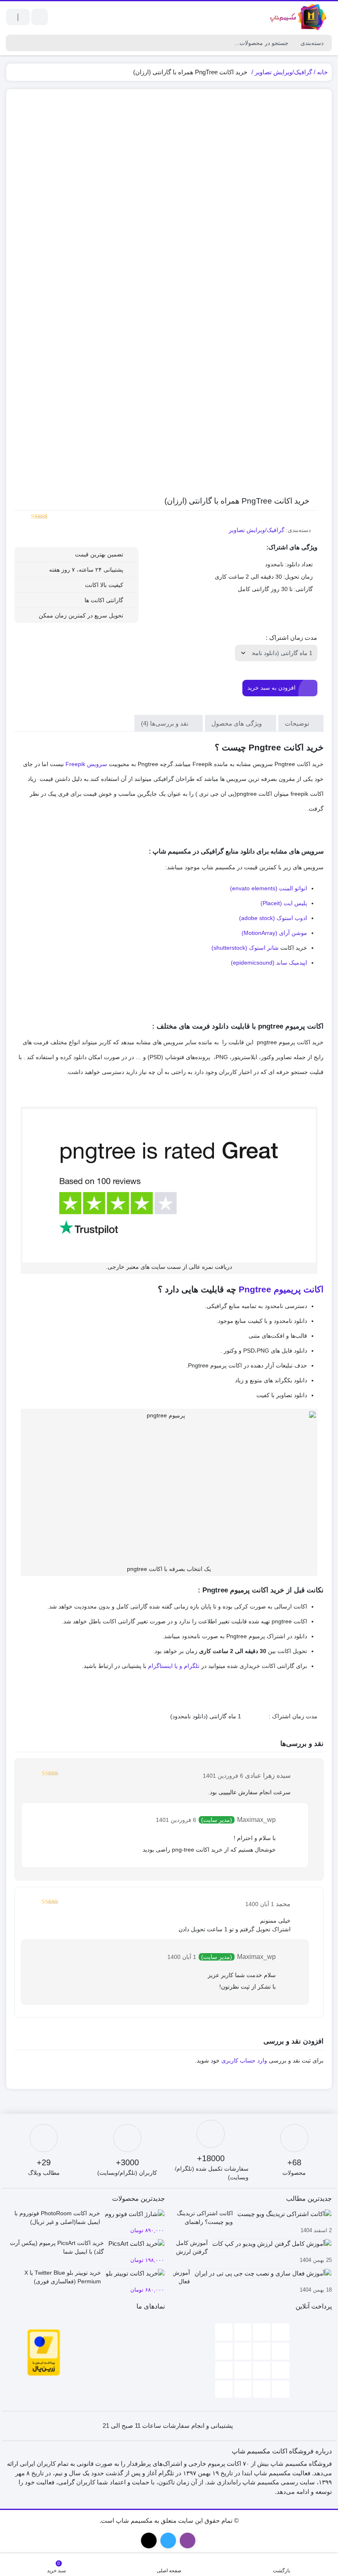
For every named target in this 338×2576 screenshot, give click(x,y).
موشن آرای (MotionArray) (274, 933)
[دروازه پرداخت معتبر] (44, 2352)
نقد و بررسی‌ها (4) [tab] (165, 723)
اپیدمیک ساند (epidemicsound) (269, 963)
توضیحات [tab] (298, 723)
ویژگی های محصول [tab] (237, 723)
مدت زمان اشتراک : (291, 637)
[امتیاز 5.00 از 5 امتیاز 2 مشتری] (31, 517)
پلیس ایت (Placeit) (284, 903)
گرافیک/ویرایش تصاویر (283, 72)
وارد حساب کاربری (244, 2060)
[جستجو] (12, 43)
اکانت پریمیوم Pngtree (280, 1289)
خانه (322, 72)
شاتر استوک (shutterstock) (245, 948)
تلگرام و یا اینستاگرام (174, 1666)
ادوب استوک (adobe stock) (273, 918)
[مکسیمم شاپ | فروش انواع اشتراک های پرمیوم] (299, 17)
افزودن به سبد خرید (271, 688)
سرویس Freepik (86, 764)
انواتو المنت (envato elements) (269, 888)
